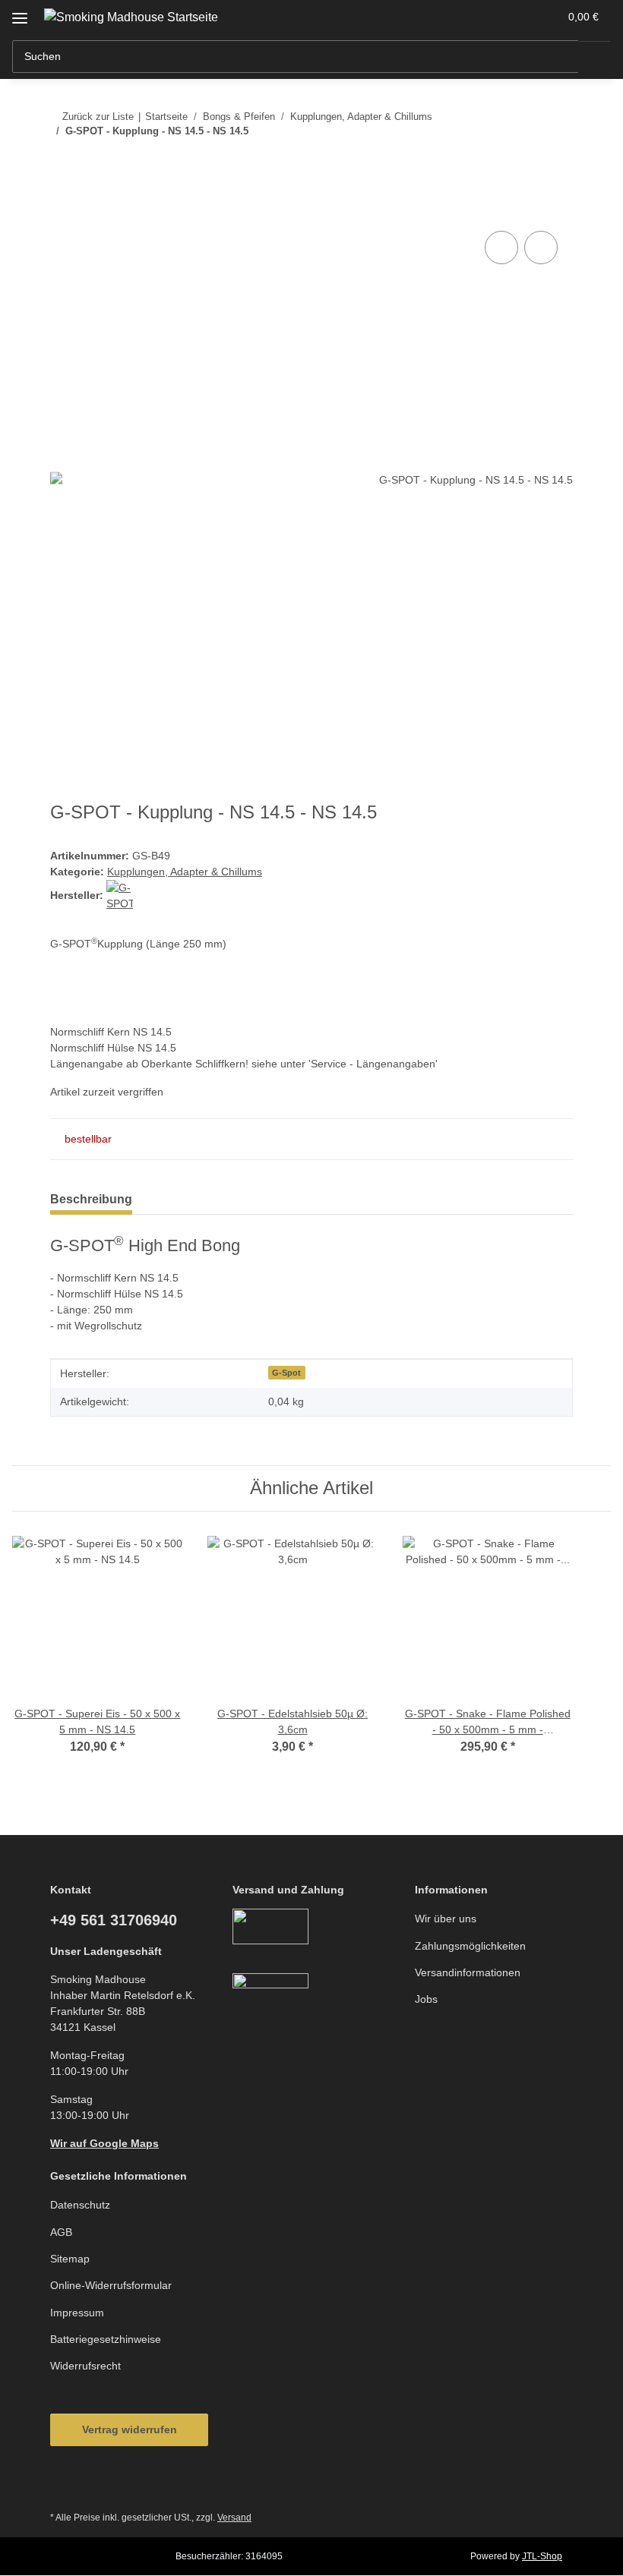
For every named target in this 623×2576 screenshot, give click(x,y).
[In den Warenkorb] (62, 210)
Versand (234, 2518)
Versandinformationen (468, 1972)
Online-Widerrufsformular (111, 2285)
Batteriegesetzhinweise (106, 2339)
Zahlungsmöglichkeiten (470, 1946)
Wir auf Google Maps (104, 2143)
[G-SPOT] (120, 895)
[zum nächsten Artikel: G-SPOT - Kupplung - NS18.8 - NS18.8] (557, 161)
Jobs (426, 1999)
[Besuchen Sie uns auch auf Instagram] (103, 2484)
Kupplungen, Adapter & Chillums (185, 872)
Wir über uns (446, 1919)
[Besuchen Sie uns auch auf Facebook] (66, 2484)
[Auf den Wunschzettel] (541, 248)
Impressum (77, 2313)
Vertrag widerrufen (130, 2429)
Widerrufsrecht (85, 2366)
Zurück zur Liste (98, 117)
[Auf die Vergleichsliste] (501, 248)
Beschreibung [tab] (91, 1199)
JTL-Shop (542, 2556)
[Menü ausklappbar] (20, 13)
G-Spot (286, 1373)
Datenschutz (80, 2205)
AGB (61, 2232)
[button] (487, 17)
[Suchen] (595, 57)
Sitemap (70, 2259)
